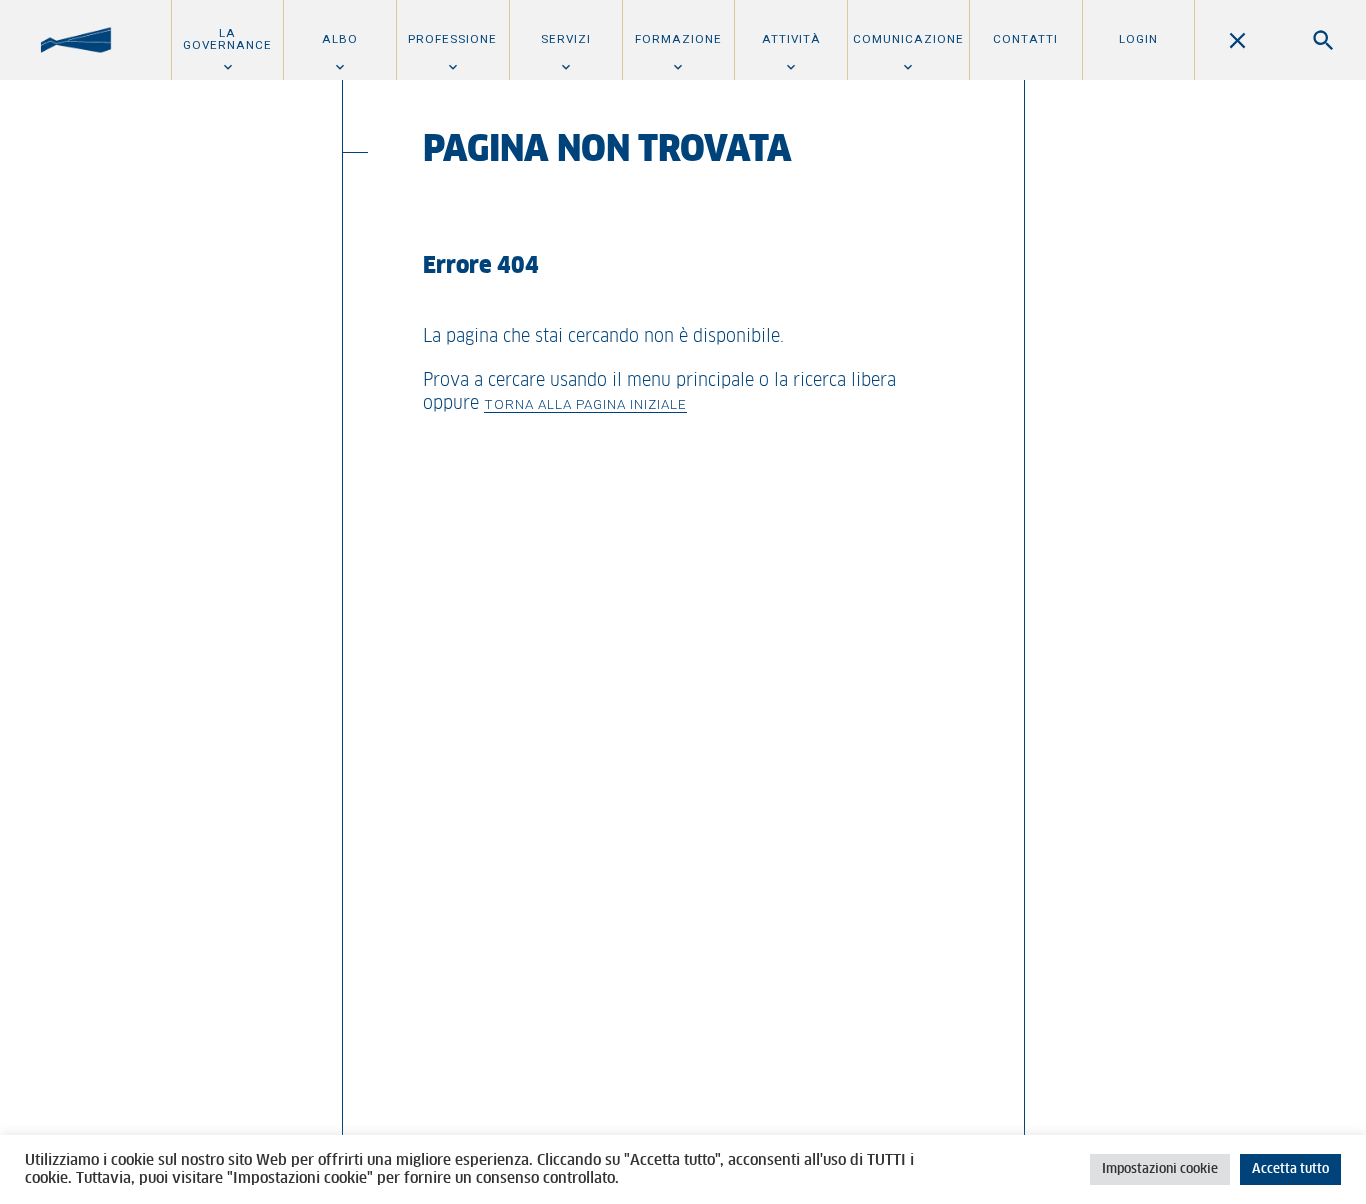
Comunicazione (908, 39)
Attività (791, 39)
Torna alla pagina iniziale (585, 404)
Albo (340, 39)
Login (1138, 39)
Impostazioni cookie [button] (1160, 1169)
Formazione (678, 39)
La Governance (227, 39)
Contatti (1025, 39)
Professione (452, 39)
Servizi (566, 39)
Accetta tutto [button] (1290, 1169)
